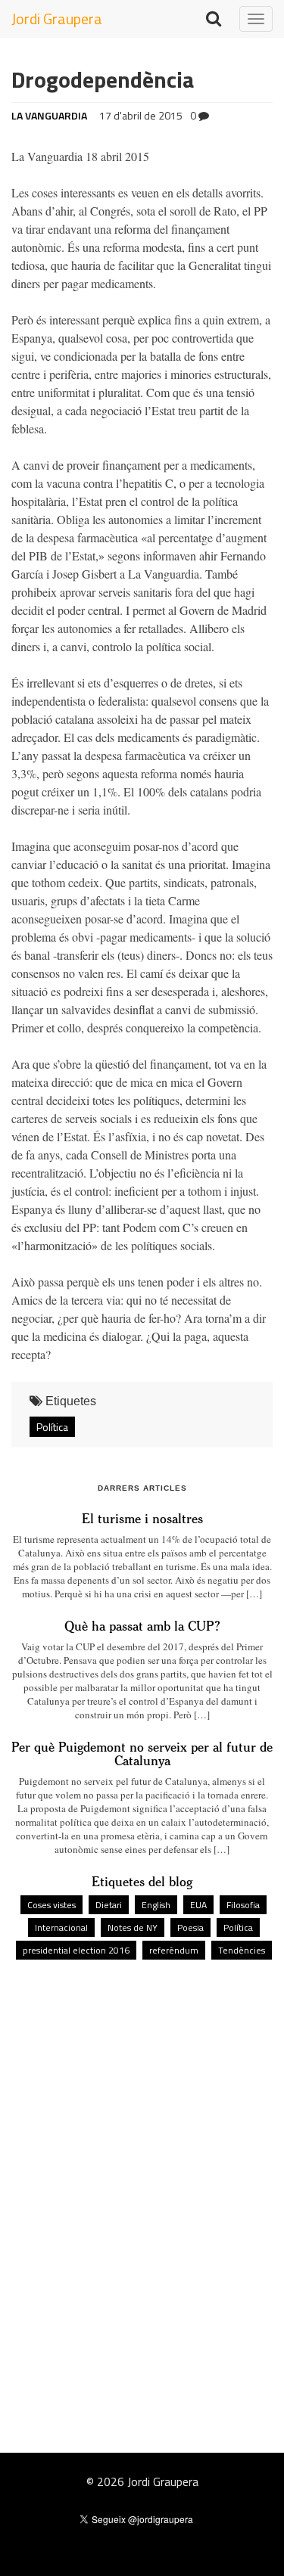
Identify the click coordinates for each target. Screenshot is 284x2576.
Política (52, 1427)
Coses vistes (51, 1905)
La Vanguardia (49, 115)
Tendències (242, 1950)
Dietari (109, 1905)
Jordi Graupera (57, 19)
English (156, 1905)
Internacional (61, 1927)
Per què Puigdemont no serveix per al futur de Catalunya (142, 1753)
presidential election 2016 (76, 1950)
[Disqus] (142, 2175)
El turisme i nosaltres (142, 1518)
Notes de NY (133, 1927)
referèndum (174, 1950)
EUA (198, 1905)
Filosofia (243, 1905)
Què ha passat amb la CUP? (142, 1625)
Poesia (190, 1927)
